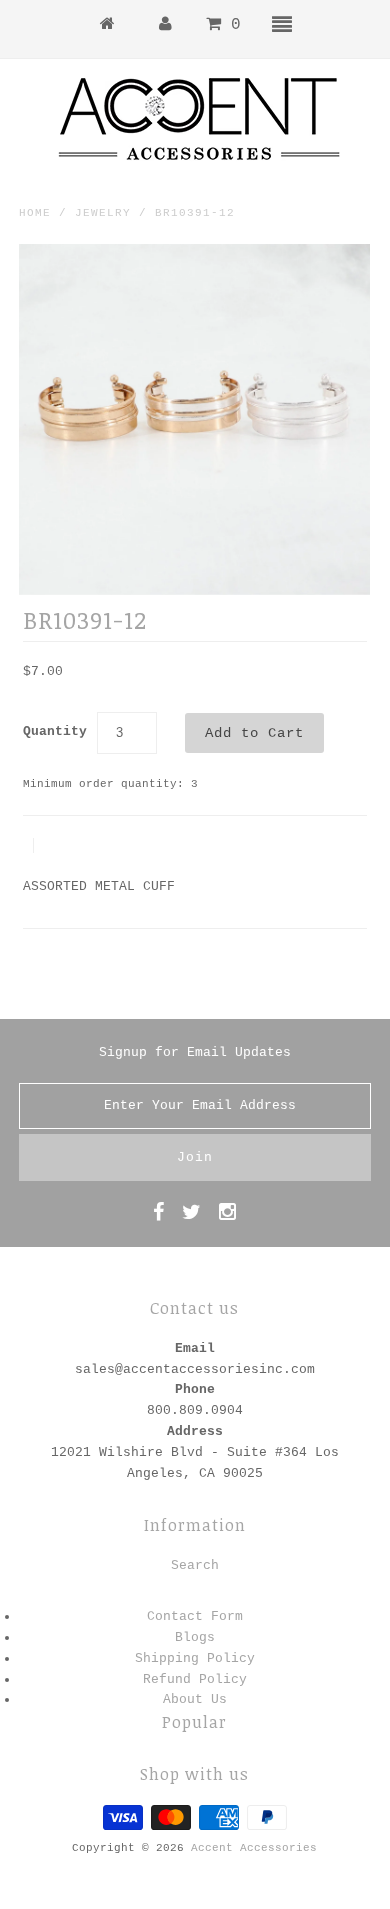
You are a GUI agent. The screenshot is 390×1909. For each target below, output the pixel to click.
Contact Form (195, 1616)
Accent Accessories (254, 1848)
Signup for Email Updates (195, 1052)
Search (195, 1565)
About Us (195, 1699)
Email (195, 1348)
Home (35, 213)
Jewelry (103, 213)
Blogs (195, 1637)
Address (195, 1431)
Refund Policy (195, 1679)
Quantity (55, 731)
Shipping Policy (195, 1658)
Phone (195, 1389)
